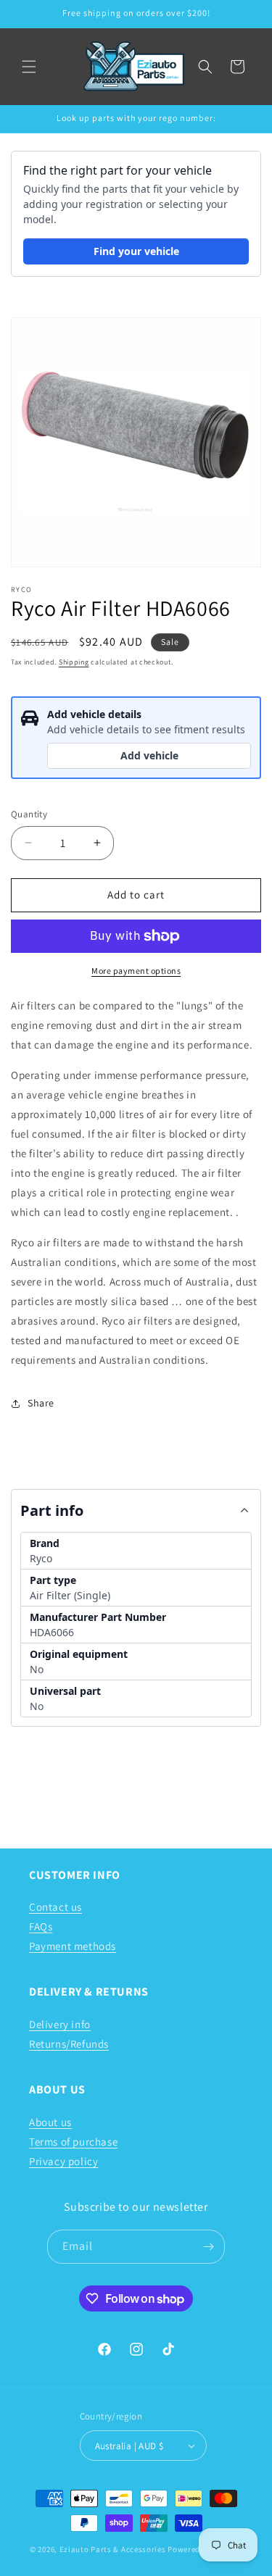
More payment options (136, 971)
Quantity (29, 814)
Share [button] (41, 1403)
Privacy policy (63, 2161)
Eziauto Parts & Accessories (113, 2549)
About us (50, 2122)
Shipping (74, 662)
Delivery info (60, 2024)
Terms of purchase (73, 2142)
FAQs (41, 1926)
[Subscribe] (208, 2247)
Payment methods (73, 1946)
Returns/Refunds (69, 2044)
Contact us (55, 1907)
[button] (29, 67)
